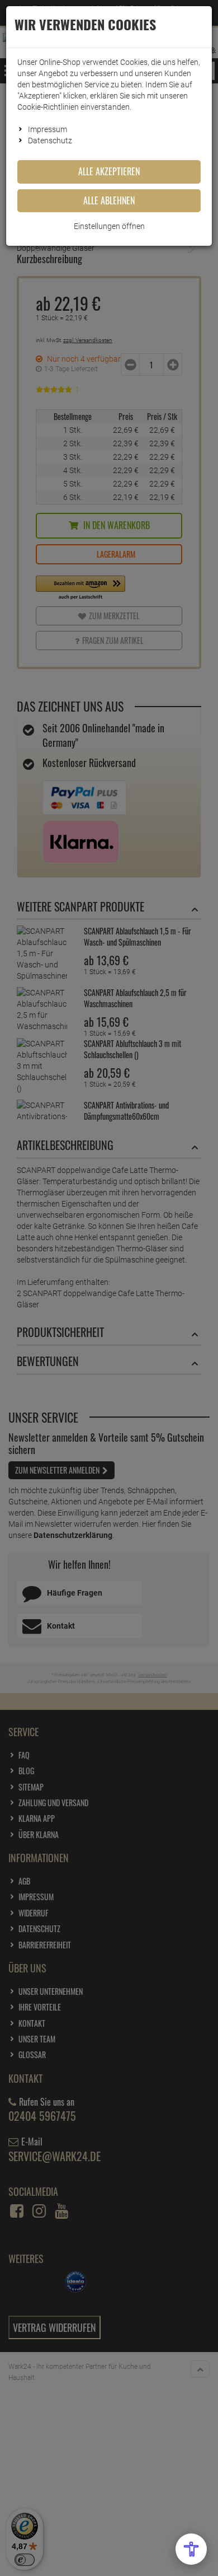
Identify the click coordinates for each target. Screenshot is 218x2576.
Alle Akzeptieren (109, 171)
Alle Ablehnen (109, 200)
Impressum (48, 129)
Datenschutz (50, 141)
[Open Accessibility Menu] (191, 2549)
